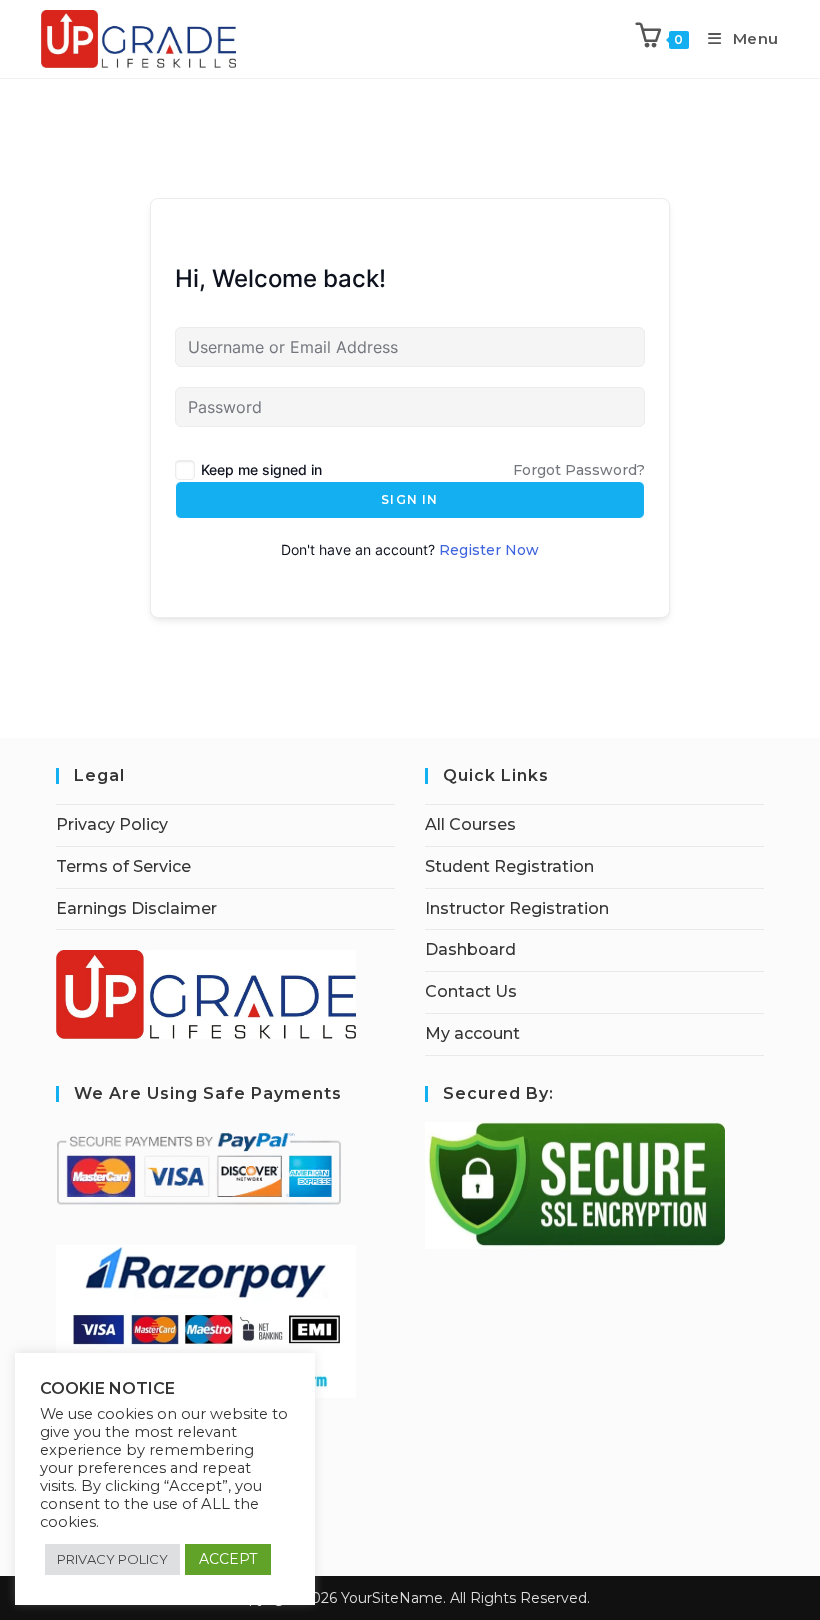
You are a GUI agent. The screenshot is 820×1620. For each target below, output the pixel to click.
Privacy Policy (112, 824)
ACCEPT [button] (228, 1559)
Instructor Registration (517, 908)
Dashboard (470, 949)
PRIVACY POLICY (112, 1559)
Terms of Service (123, 866)
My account (472, 1033)
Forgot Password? (579, 470)
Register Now (489, 550)
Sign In (409, 499)
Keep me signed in (261, 469)
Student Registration (509, 866)
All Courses (470, 824)
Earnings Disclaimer (136, 908)
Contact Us (471, 991)
